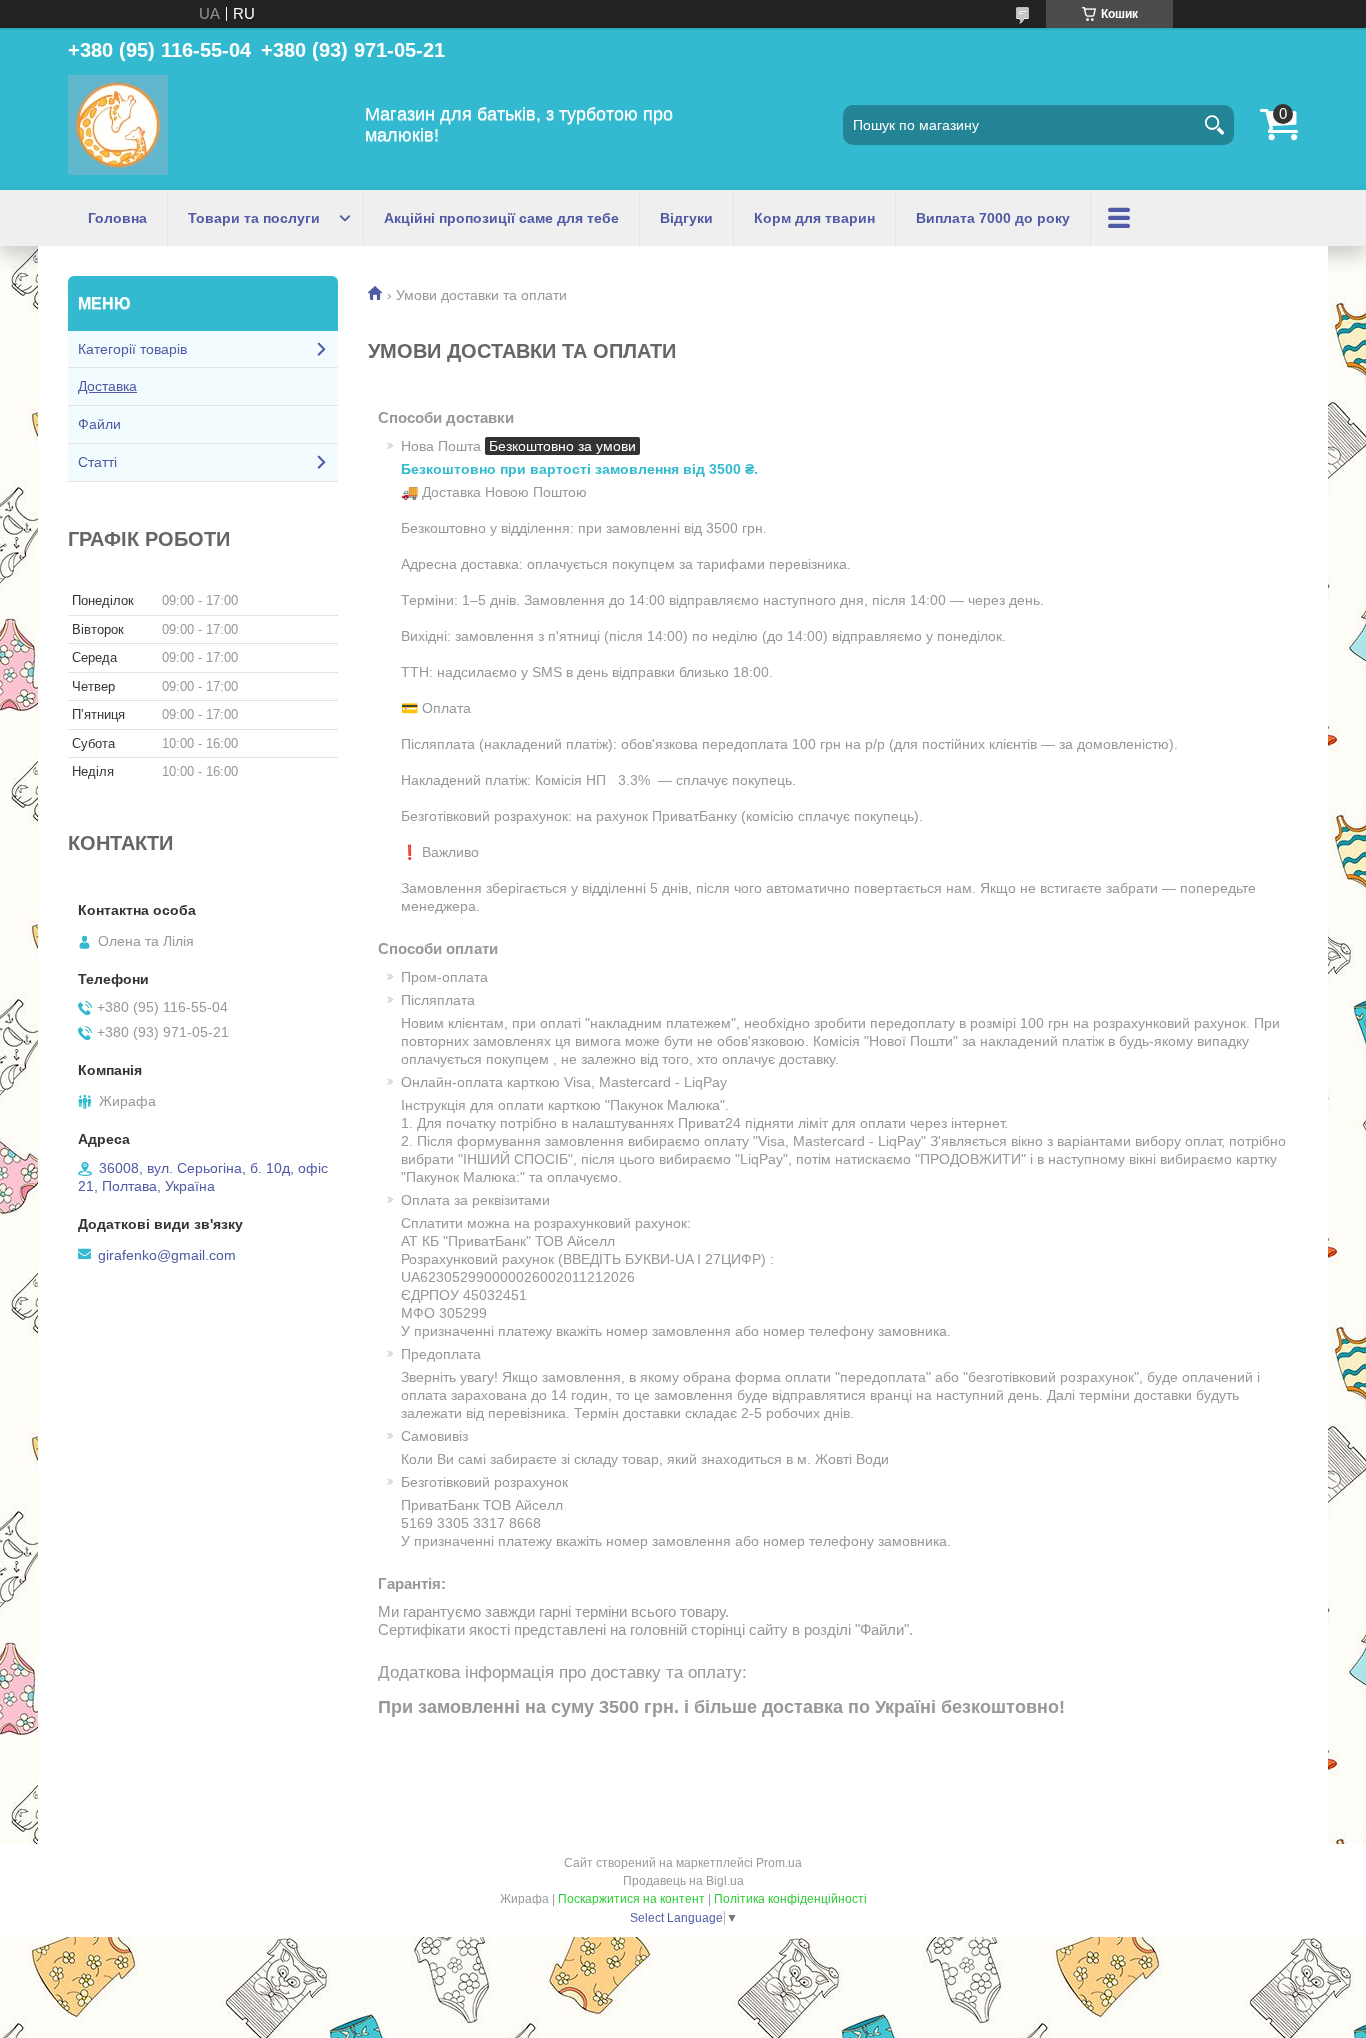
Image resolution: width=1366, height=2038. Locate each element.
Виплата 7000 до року (993, 218)
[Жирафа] (118, 125)
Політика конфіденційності (790, 1899)
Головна (117, 218)
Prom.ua (779, 1863)
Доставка (107, 386)
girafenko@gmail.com (167, 1255)
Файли (99, 424)
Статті (97, 462)
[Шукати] (1214, 125)
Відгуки (686, 218)
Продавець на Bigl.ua (683, 1881)
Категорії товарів (132, 349)
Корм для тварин (814, 218)
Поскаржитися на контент (631, 1899)
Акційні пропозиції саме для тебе (501, 218)
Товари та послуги (254, 218)
